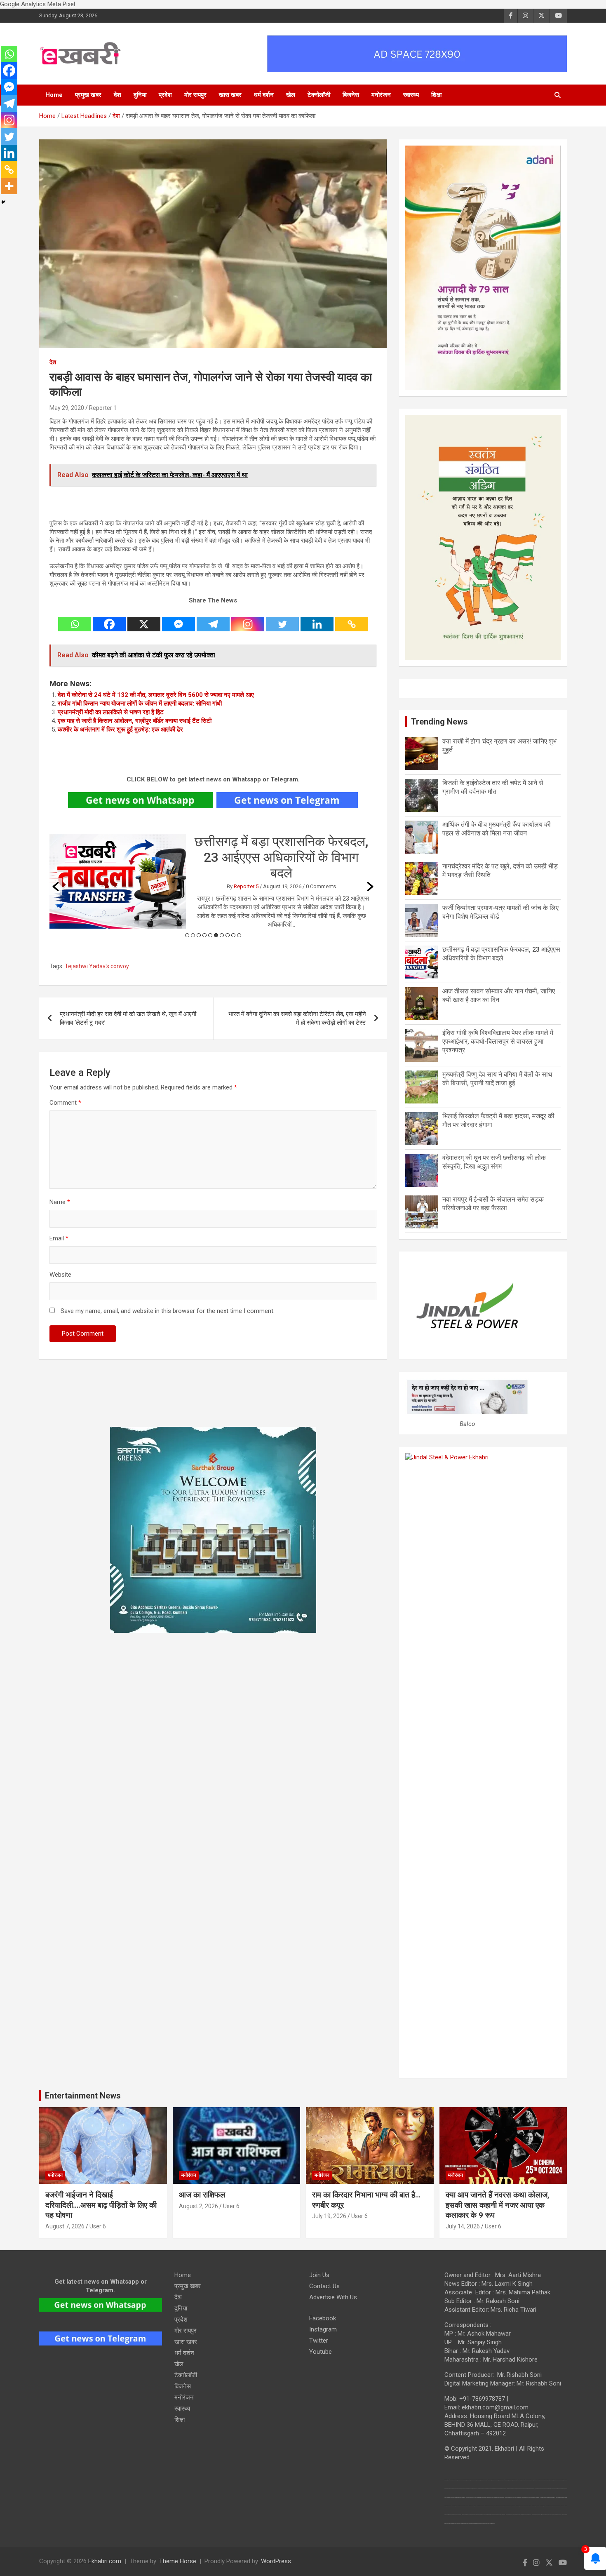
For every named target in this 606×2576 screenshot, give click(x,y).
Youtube (321, 2352)
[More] (9, 186)
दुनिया (140, 95)
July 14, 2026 (463, 2226)
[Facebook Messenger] (179, 619)
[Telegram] (213, 619)
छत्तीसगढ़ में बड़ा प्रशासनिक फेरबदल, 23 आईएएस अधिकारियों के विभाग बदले (281, 857)
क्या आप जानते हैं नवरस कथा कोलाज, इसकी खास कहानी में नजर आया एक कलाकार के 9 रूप (498, 2205)
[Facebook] (109, 619)
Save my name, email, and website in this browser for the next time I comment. (168, 1311)
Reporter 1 (103, 408)
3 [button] (199, 935)
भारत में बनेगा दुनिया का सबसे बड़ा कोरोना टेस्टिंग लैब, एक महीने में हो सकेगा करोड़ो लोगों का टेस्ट (297, 1018)
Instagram (323, 2329)
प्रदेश (165, 95)
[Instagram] (248, 619)
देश (117, 95)
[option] (213, 881)
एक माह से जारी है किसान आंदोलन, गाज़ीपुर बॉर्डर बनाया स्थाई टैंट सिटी (135, 721)
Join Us (319, 2275)
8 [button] (228, 935)
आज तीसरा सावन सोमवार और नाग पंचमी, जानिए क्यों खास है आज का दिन (499, 995)
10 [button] (239, 935)
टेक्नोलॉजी (319, 95)
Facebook (323, 2318)
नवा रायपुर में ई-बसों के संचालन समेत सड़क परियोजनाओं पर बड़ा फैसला (493, 1204)
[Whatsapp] (75, 619)
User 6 (98, 2226)
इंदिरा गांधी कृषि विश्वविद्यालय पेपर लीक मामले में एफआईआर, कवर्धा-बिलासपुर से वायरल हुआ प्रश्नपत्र (498, 1041)
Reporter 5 (246, 886)
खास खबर (230, 95)
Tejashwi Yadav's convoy (97, 966)
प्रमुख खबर (88, 95)
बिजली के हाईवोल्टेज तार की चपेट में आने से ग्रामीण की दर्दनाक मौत (493, 787)
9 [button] (233, 935)
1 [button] (187, 935)
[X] (144, 619)
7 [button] (222, 935)
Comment (65, 1103)
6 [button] (216, 935)
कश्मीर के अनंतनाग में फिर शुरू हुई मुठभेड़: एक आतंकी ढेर (120, 729)
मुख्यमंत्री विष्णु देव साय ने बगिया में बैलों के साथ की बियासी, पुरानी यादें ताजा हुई (497, 1079)
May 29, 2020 (67, 408)
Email (59, 1238)
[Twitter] (282, 619)
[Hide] (3, 202)
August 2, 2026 (198, 2206)
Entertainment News (83, 2096)
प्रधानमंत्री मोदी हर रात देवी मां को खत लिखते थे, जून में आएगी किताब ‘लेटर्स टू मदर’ (128, 1018)
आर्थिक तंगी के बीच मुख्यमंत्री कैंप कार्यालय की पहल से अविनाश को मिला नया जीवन (497, 829)
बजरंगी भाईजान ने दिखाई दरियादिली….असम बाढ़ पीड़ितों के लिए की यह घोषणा (101, 2205)
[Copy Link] (352, 619)
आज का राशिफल (203, 2195)
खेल (291, 95)
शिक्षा (436, 95)
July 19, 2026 (329, 2216)
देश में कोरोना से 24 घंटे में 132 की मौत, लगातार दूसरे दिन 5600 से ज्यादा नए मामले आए (156, 695)
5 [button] (210, 935)
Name (60, 1202)
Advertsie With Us (333, 2297)
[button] (56, 887)
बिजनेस (351, 95)
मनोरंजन (381, 95)
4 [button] (204, 935)
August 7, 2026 (65, 2226)
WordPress (276, 2561)
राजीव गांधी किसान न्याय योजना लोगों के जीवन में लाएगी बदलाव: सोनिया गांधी (140, 703)
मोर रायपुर (195, 95)
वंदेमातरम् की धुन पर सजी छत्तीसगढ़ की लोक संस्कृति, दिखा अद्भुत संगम (494, 1162)
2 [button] (193, 935)
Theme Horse (178, 2561)
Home (54, 95)
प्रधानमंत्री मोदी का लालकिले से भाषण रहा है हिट (111, 712)
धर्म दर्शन (264, 95)
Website (60, 1275)
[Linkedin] (317, 619)
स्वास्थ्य (411, 95)
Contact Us (324, 2286)
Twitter (319, 2341)
